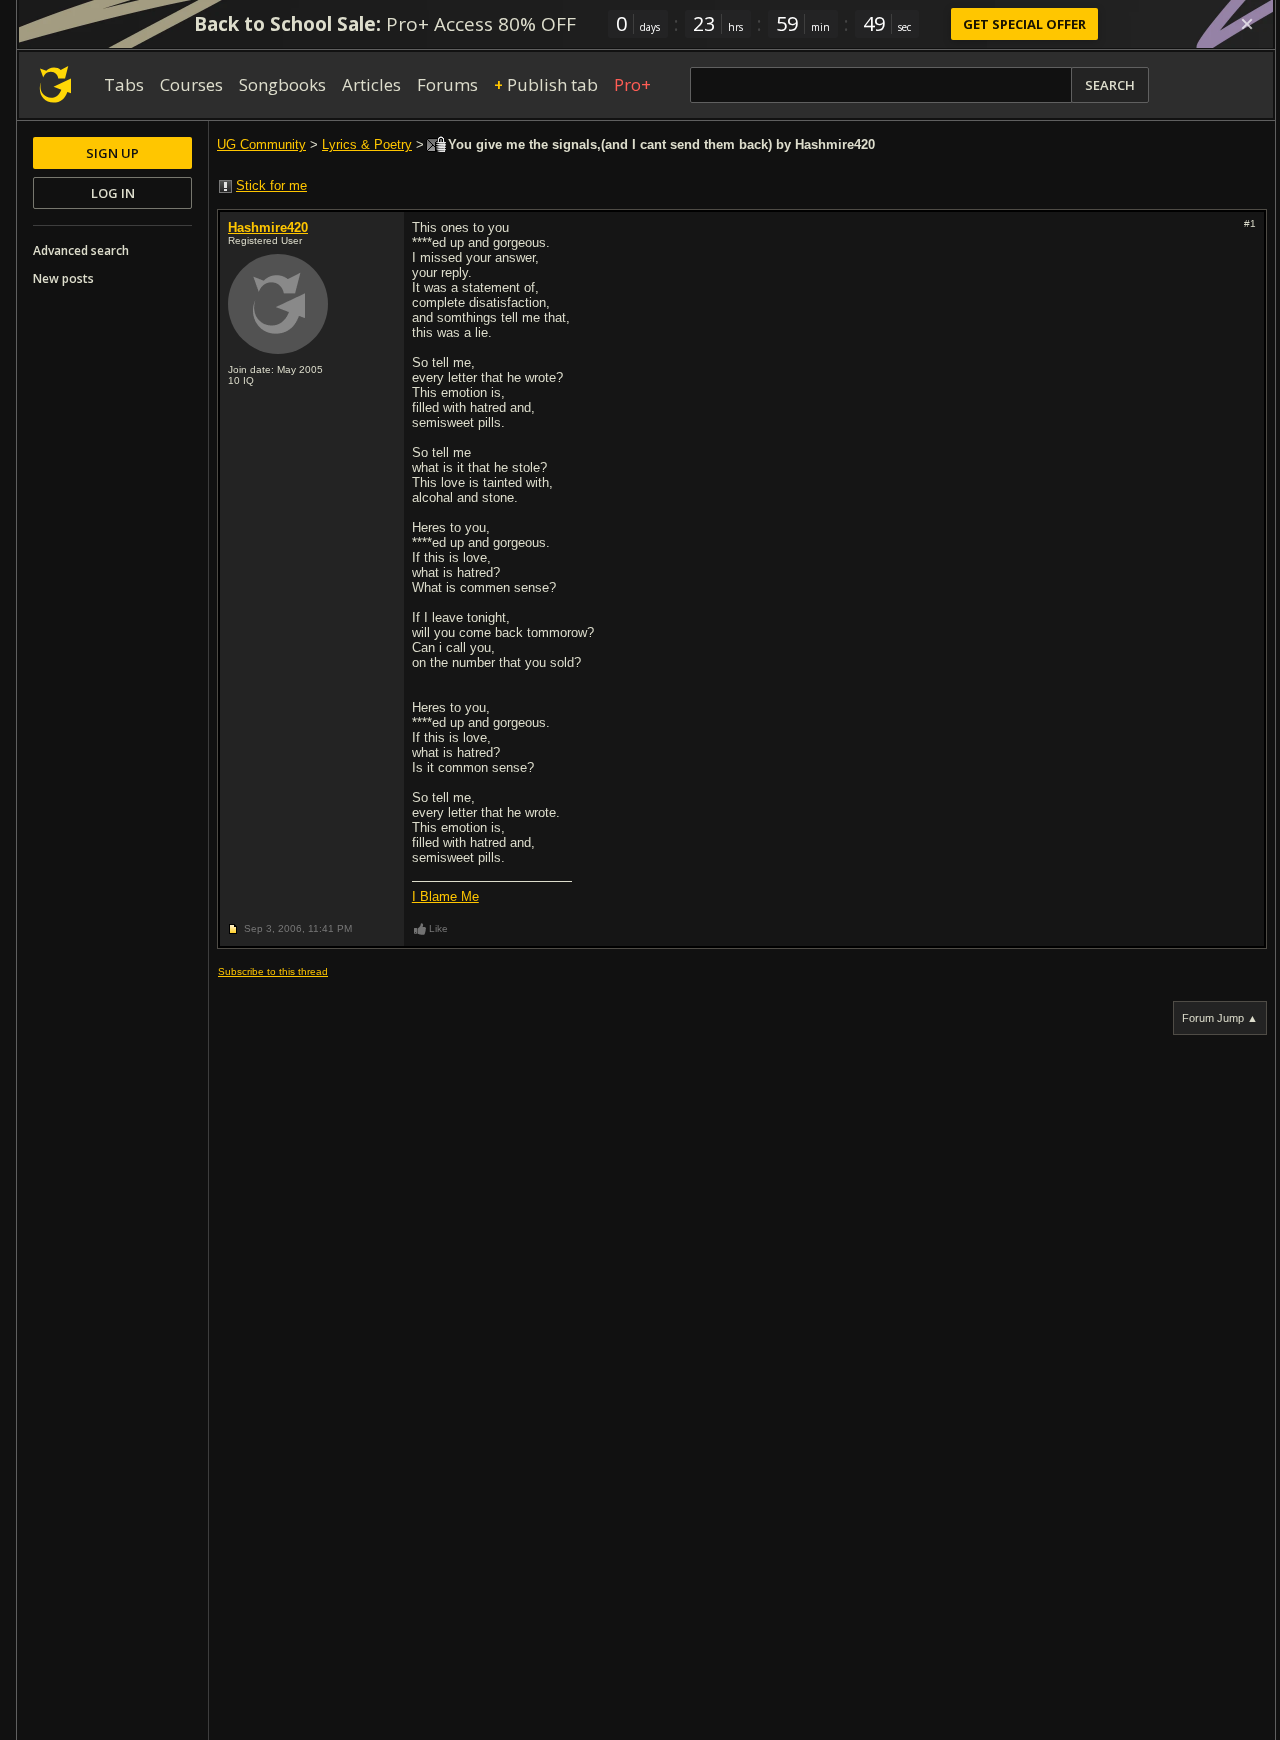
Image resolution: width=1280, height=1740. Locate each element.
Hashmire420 (268, 227)
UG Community (261, 144)
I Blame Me (445, 896)
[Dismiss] (1247, 24)
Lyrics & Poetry (367, 144)
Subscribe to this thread (273, 971)
